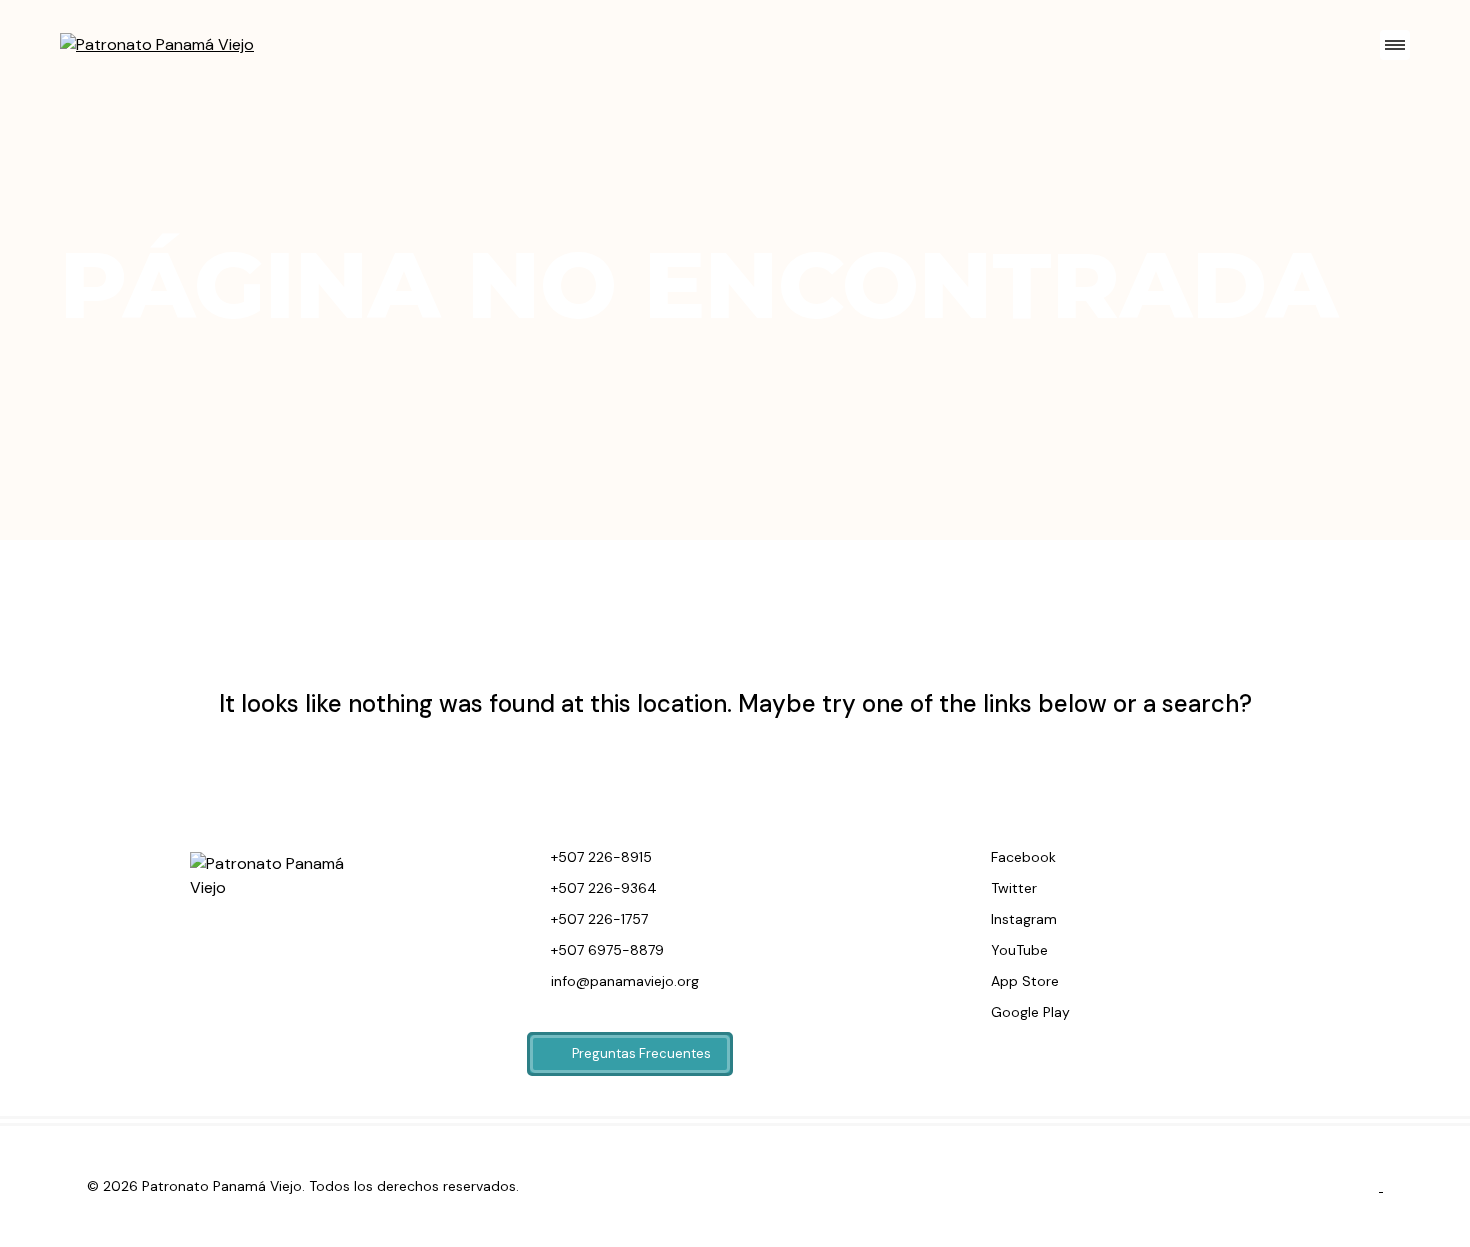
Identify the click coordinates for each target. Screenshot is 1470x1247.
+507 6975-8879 (605, 950)
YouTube (1017, 950)
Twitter (1012, 888)
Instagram (1022, 919)
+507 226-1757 (597, 919)
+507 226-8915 (599, 857)
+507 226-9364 (602, 888)
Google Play (1028, 1012)
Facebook (1021, 857)
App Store (1023, 981)
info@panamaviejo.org (623, 981)
